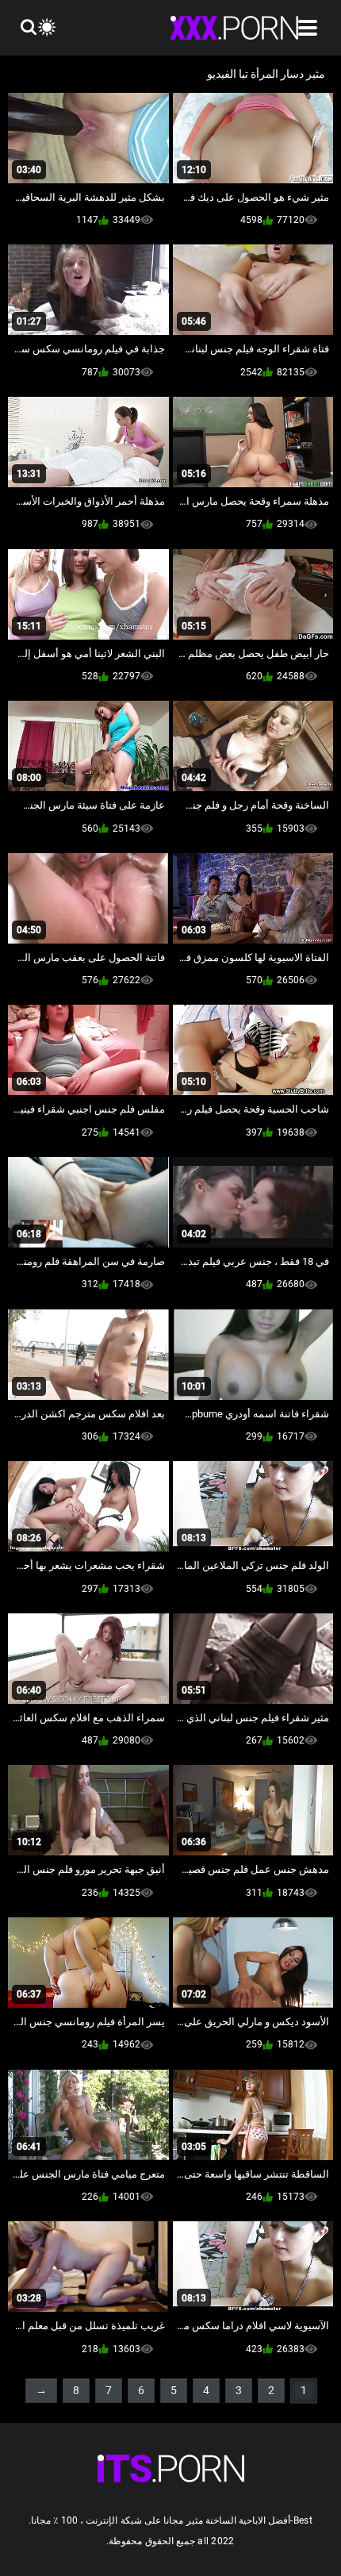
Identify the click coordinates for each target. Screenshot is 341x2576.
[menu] (308, 28)
